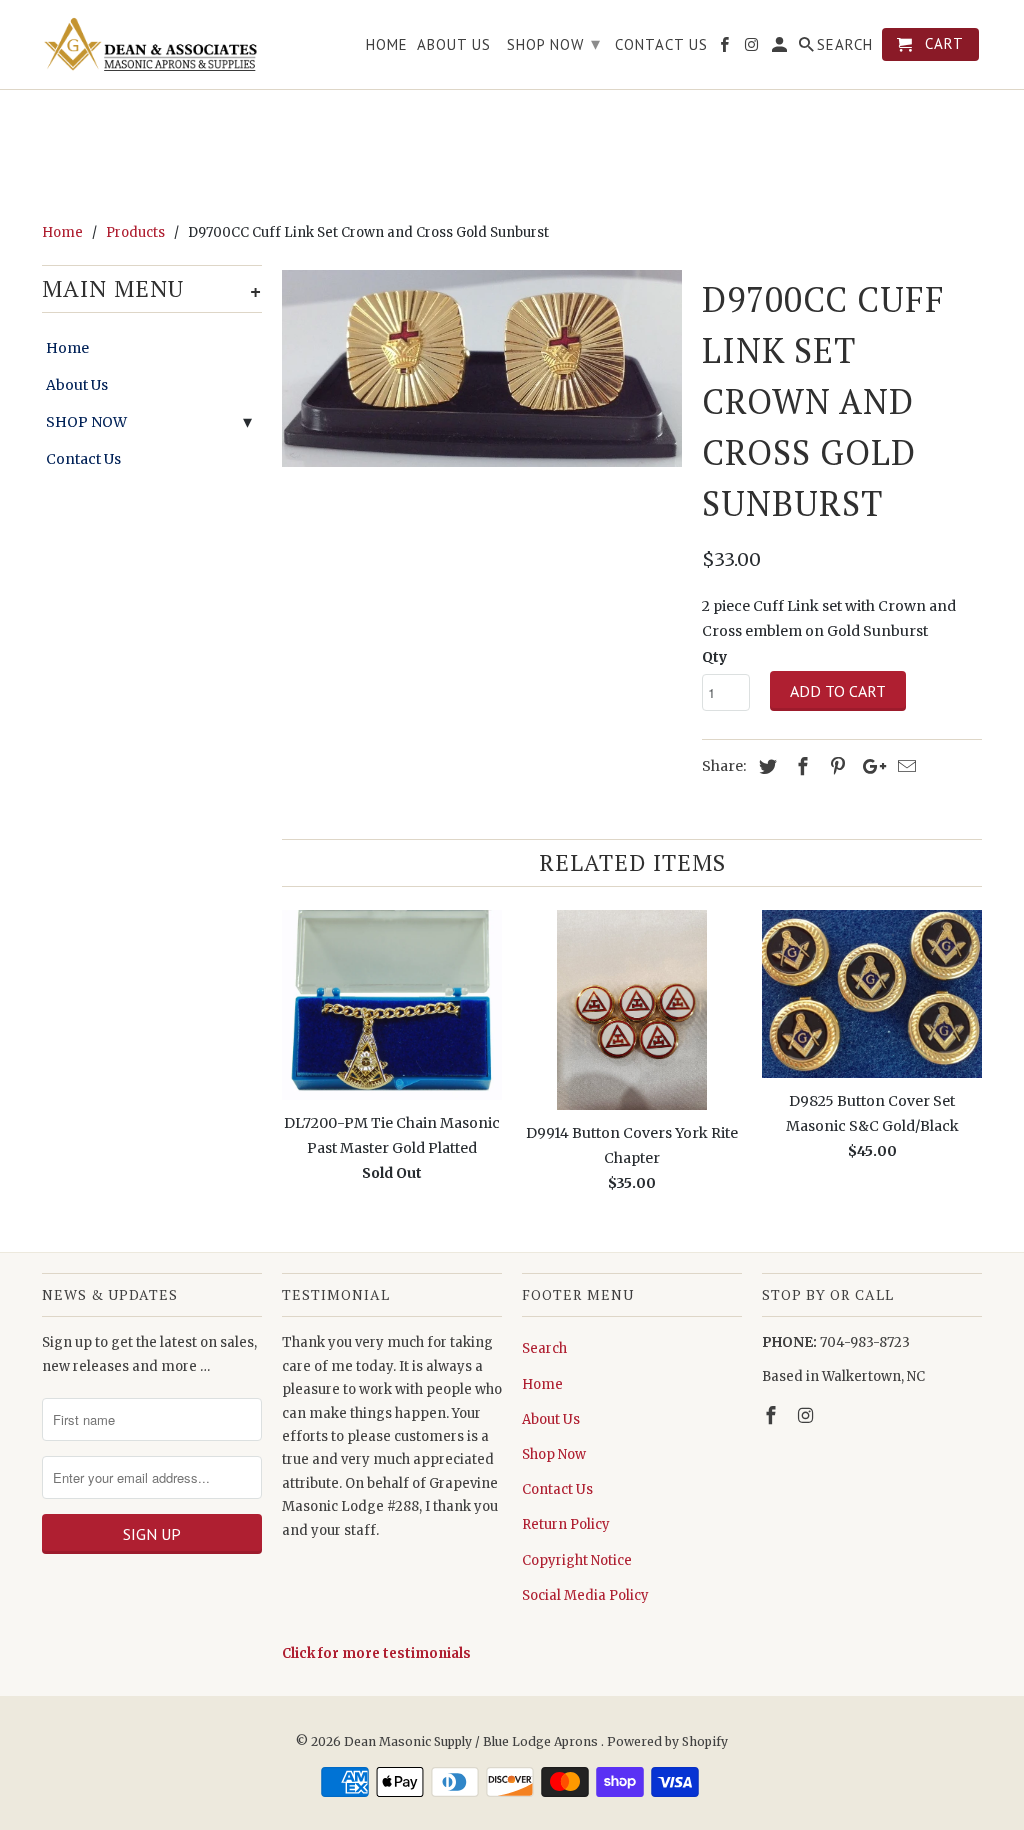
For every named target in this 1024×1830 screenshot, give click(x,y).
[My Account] (781, 48)
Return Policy (566, 1524)
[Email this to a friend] (904, 766)
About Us (77, 385)
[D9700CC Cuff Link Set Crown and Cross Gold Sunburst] (482, 369)
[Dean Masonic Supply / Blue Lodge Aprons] (152, 44)
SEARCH (845, 45)
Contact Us (83, 459)
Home (67, 348)
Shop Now (554, 1454)
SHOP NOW (86, 422)
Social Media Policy (585, 1595)
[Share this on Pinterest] (835, 766)
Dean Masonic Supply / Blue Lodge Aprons (472, 1741)
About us (454, 45)
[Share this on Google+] (869, 766)
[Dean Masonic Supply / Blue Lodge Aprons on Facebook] (773, 1415)
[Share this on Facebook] (800, 766)
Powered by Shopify (667, 1741)
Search (544, 1348)
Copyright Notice (577, 1560)
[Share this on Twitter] (765, 766)
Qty (714, 657)
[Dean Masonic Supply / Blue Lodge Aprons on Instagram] (808, 1415)
